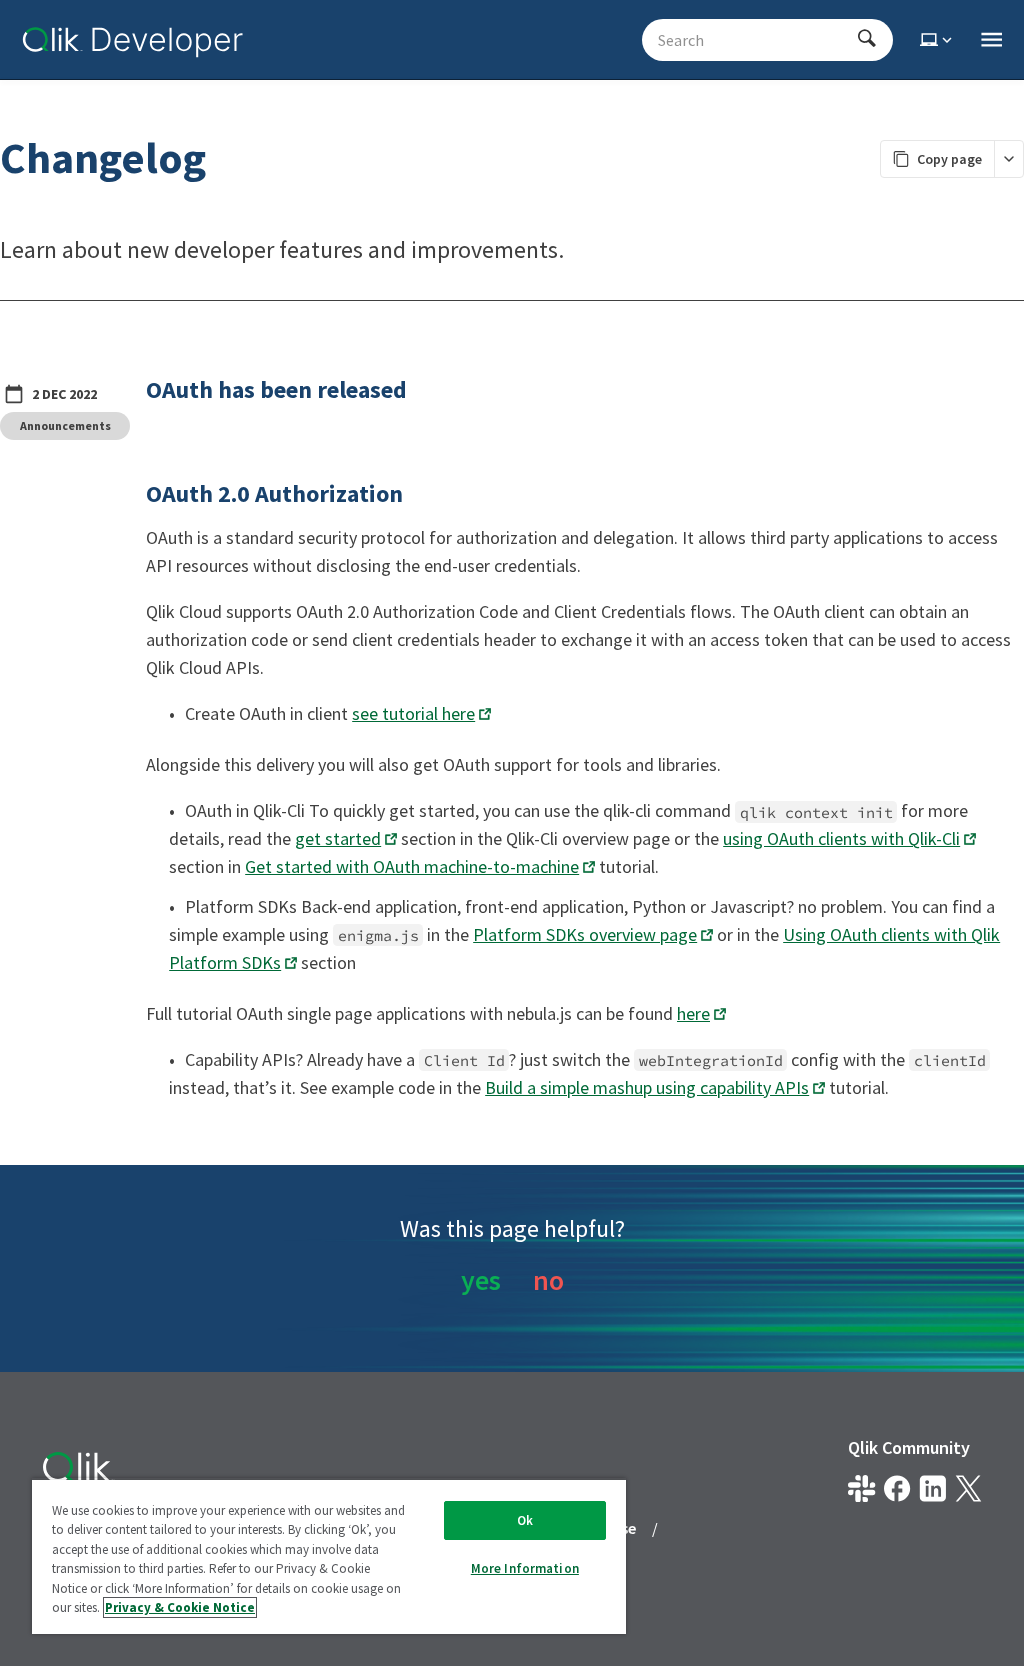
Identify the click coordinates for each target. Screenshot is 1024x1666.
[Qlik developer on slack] (861, 1488)
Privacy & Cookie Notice (180, 1607)
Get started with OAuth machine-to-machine (412, 866)
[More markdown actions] (1008, 159)
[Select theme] (938, 40)
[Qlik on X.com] (968, 1488)
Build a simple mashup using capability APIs (647, 1087)
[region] (329, 1556)
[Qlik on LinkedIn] (932, 1488)
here (693, 1013)
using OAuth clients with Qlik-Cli (841, 838)
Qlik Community (909, 1447)
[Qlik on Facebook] (897, 1488)
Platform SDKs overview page (585, 934)
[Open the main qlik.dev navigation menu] (991, 40)
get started (338, 838)
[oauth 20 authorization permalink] (134, 494)
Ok (525, 1520)
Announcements (65, 425)
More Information (525, 1568)
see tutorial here (413, 713)
